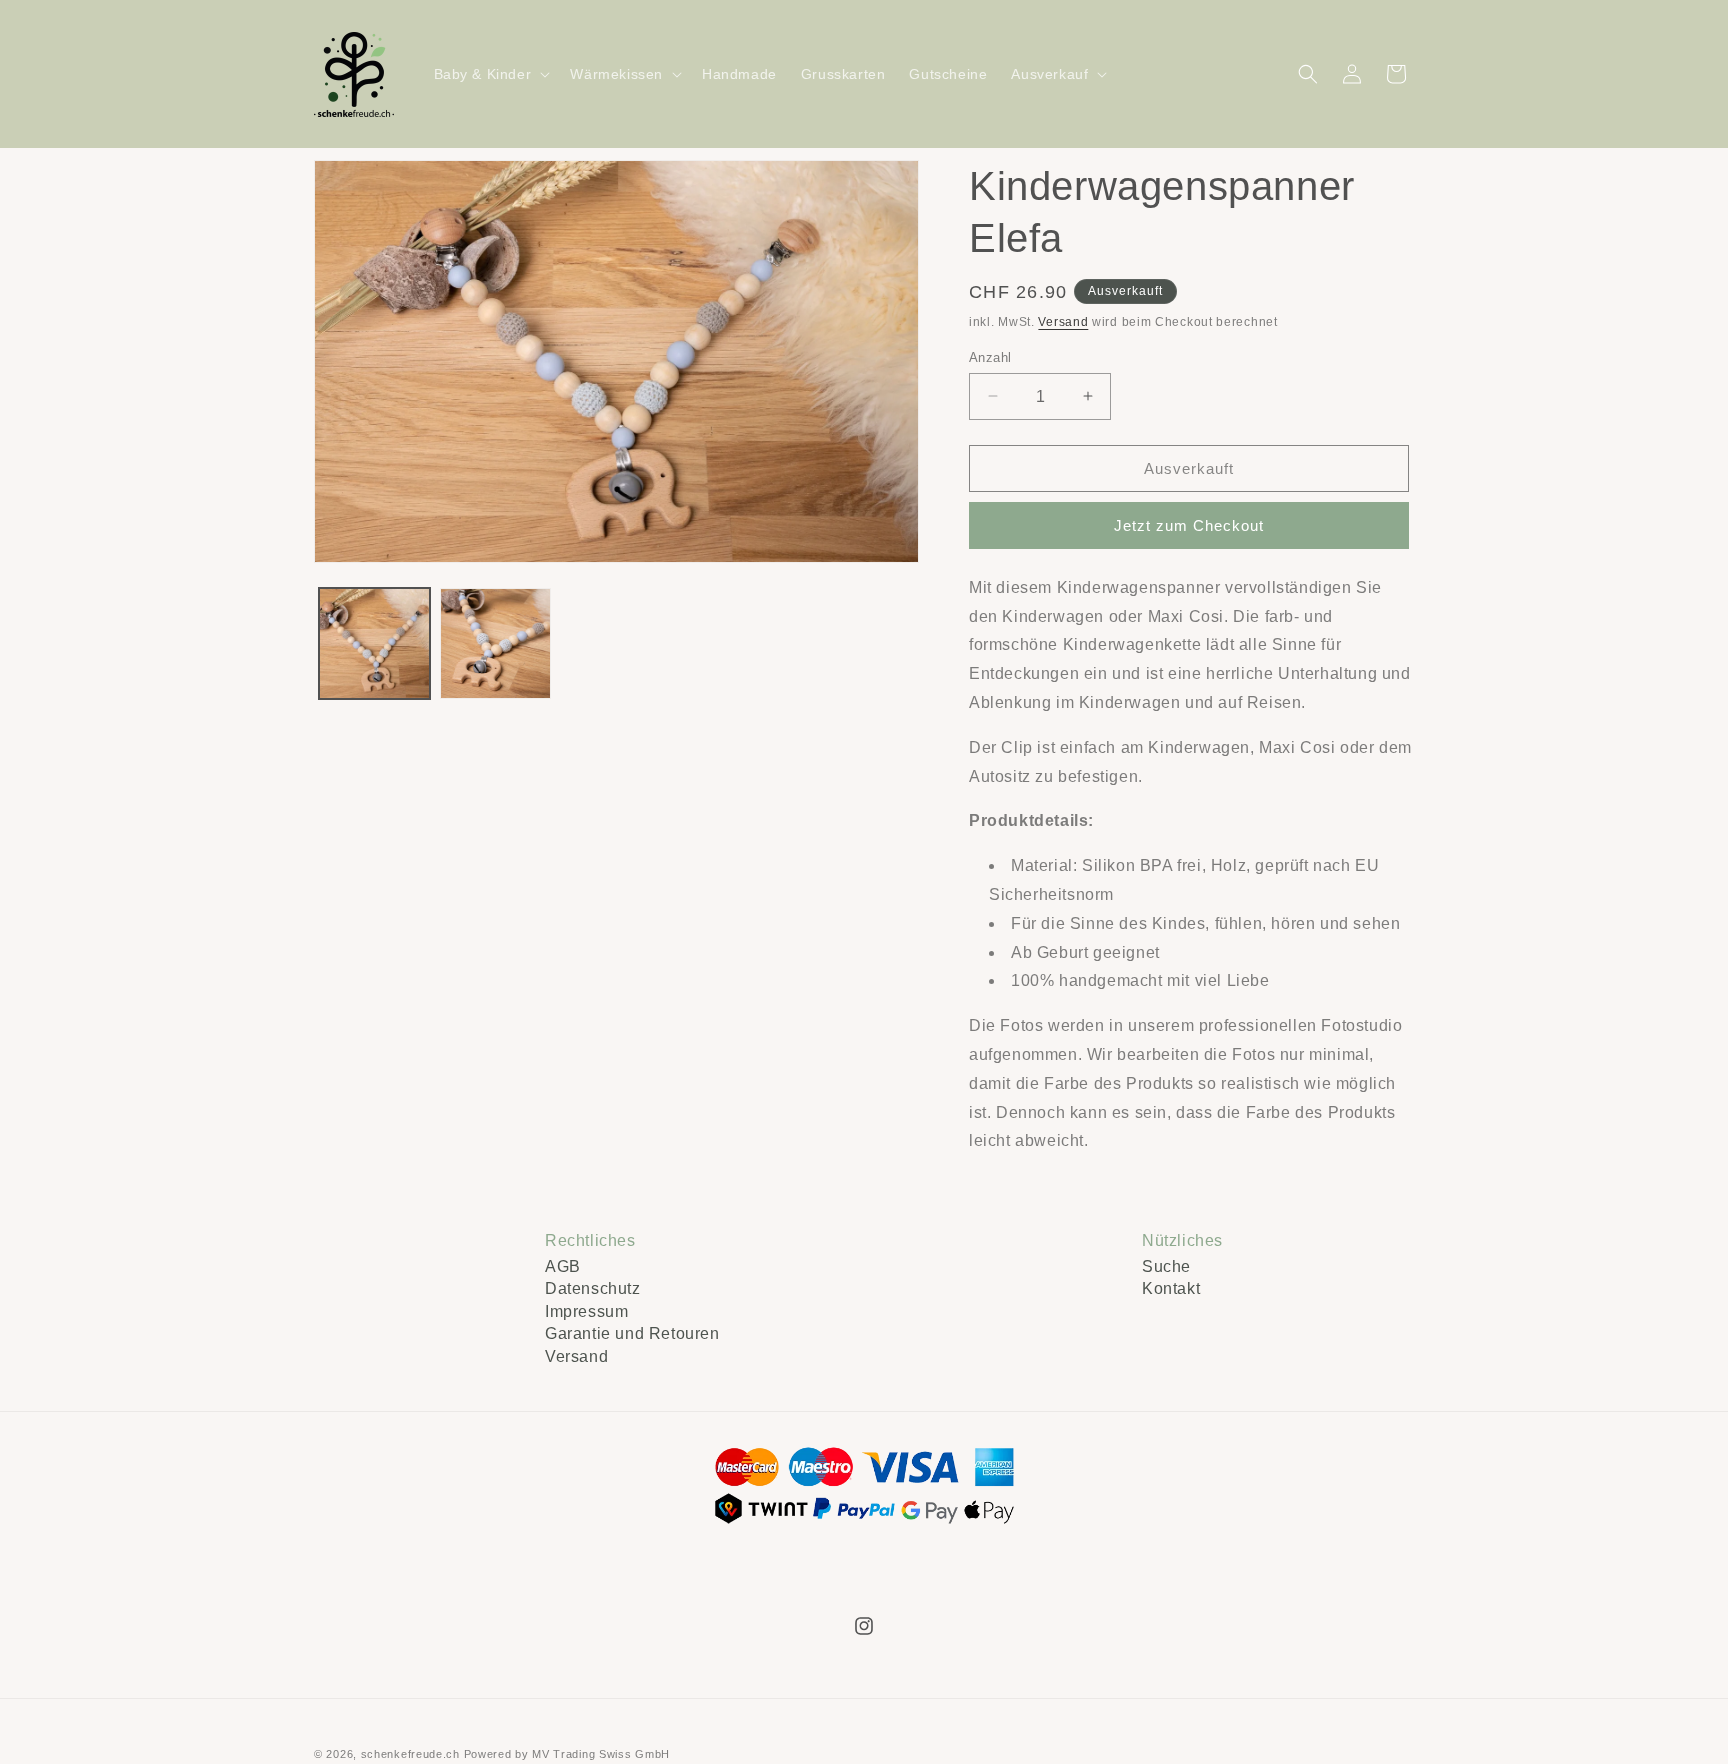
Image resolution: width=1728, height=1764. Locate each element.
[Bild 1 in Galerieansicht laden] (374, 643)
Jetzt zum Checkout (1189, 525)
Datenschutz (593, 1288)
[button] (490, 74)
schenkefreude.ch (410, 1754)
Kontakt (1171, 1288)
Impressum (586, 1311)
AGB (563, 1266)
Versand (1063, 322)
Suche (1166, 1266)
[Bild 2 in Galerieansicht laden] (495, 643)
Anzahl (990, 356)
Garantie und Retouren (632, 1333)
